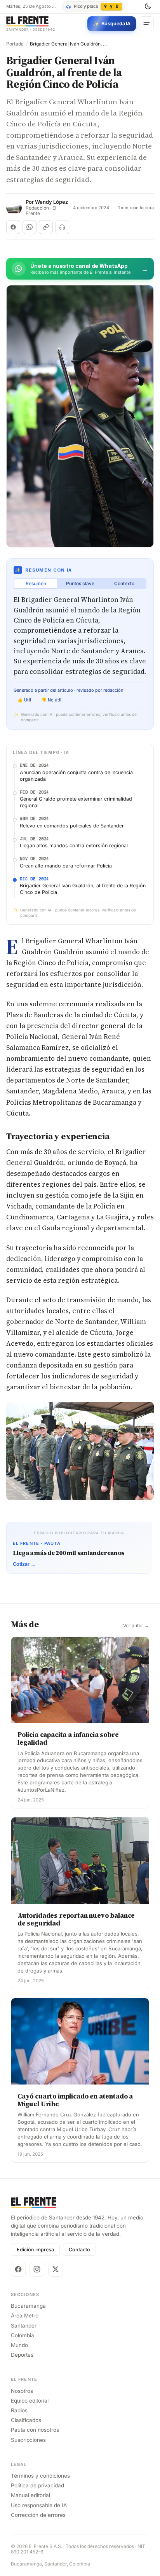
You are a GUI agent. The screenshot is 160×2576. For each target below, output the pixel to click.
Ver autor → (136, 1626)
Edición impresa (35, 2250)
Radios (19, 2410)
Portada (15, 44)
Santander (24, 2326)
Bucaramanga (28, 2306)
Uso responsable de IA (39, 2505)
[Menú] (146, 24)
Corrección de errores (38, 2515)
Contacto (79, 2250)
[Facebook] (18, 2269)
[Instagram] (37, 2269)
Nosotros (22, 2391)
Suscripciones (28, 2440)
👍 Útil (24, 700)
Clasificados (26, 2420)
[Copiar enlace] (46, 227)
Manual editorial (30, 2495)
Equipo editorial (30, 2401)
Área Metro (25, 2315)
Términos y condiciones (40, 2476)
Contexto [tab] (124, 583)
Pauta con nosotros (35, 2430)
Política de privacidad (37, 2485)
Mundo (19, 2345)
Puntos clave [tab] (80, 583)
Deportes (22, 2355)
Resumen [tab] (36, 583)
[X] (56, 2269)
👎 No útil (51, 700)
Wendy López (51, 202)
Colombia (23, 2335)
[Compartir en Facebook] (13, 227)
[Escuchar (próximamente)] (62, 227)
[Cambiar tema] (148, 7)
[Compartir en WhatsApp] (30, 227)
